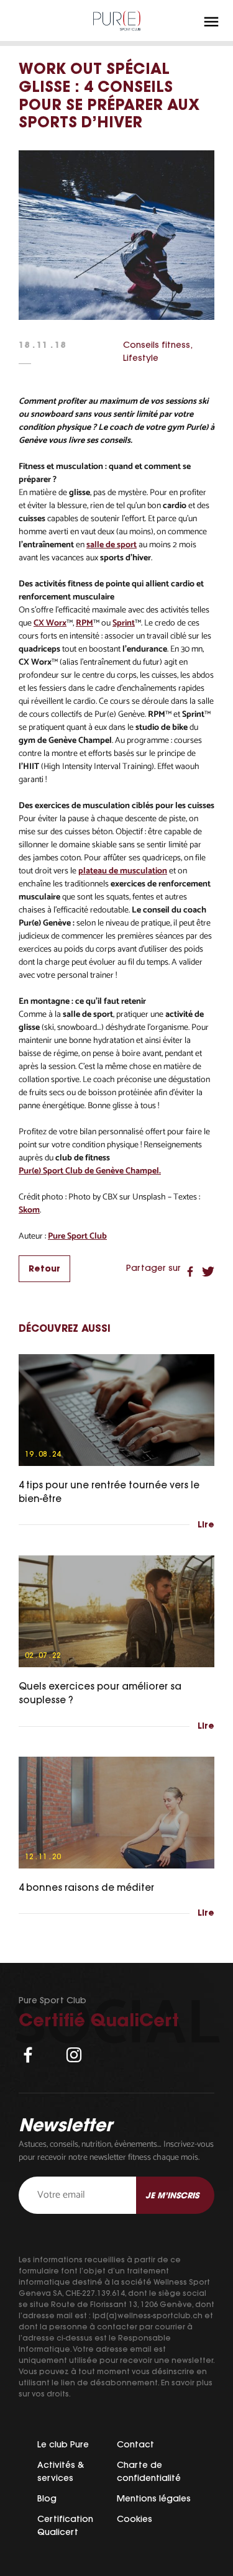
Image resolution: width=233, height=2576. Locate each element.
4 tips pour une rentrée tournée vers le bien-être (109, 1492)
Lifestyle (141, 358)
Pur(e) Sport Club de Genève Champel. (90, 1171)
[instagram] (74, 2055)
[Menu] (211, 22)
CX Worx (50, 623)
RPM (85, 623)
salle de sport (112, 545)
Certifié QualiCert (99, 2020)
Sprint (124, 623)
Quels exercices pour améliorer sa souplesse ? (100, 1693)
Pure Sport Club (77, 1236)
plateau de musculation (123, 871)
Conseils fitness (157, 345)
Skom (29, 1210)
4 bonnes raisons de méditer (86, 1887)
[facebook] (28, 2055)
